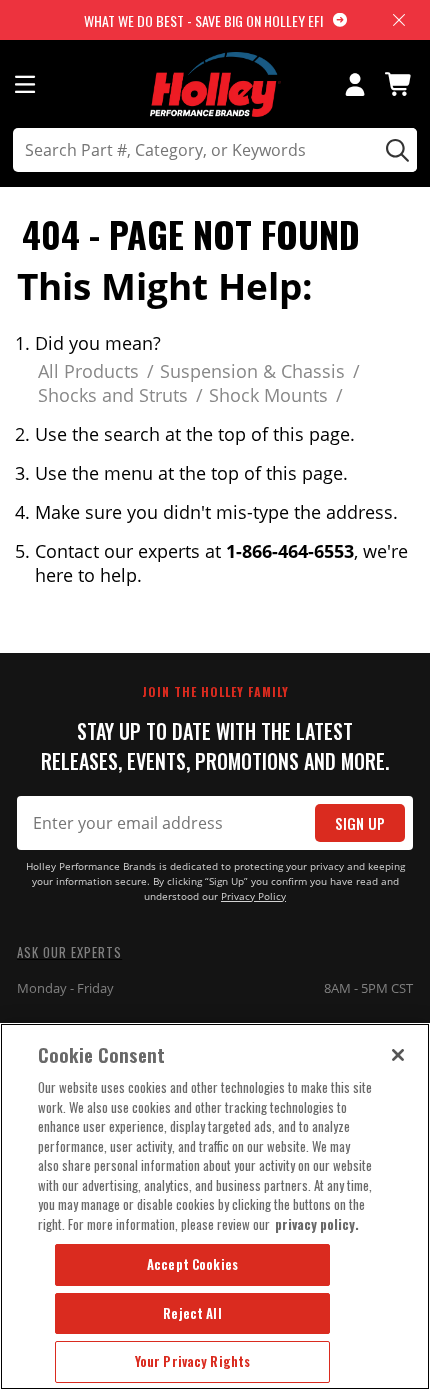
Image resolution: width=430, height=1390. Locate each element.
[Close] (398, 1055)
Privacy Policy (253, 896)
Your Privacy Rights (192, 1361)
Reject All (192, 1313)
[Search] (394, 150)
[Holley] (215, 84)
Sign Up (360, 823)
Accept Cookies (192, 1264)
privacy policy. (317, 1224)
